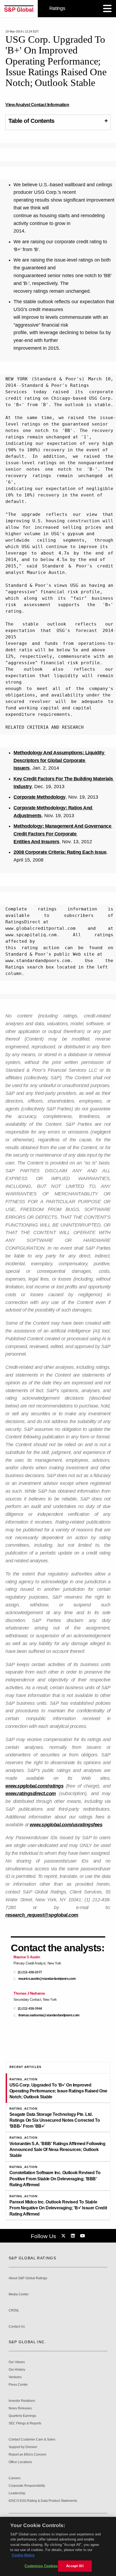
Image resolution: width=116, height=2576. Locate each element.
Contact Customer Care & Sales (32, 2440)
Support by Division (23, 2447)
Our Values (17, 2362)
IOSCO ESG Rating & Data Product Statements (43, 2501)
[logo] (19, 9)
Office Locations (20, 2462)
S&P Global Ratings (32, 2258)
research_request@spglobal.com (42, 1915)
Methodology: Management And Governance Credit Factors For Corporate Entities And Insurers (63, 834)
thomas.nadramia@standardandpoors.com (49, 2015)
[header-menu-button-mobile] (107, 9)
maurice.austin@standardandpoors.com (47, 1979)
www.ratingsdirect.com (31, 1793)
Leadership (17, 2493)
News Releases (20, 2408)
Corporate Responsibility (27, 2486)
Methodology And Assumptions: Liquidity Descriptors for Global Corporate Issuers (59, 760)
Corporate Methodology (40, 797)
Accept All (75, 2566)
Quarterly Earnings (22, 2416)
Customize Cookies (41, 2566)
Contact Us (17, 2327)
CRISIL (14, 2311)
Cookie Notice (23, 2555)
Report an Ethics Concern (28, 2455)
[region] (58, 2546)
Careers (15, 2478)
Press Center (18, 2385)
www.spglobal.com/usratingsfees (66, 1825)
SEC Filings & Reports (25, 2423)
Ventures (15, 2377)
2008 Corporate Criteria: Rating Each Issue (60, 852)
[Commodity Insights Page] (64, 2236)
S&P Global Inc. (27, 2342)
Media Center (19, 2294)
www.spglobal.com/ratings (34, 1786)
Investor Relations (22, 2401)
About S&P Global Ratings (28, 2278)
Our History (17, 2370)
